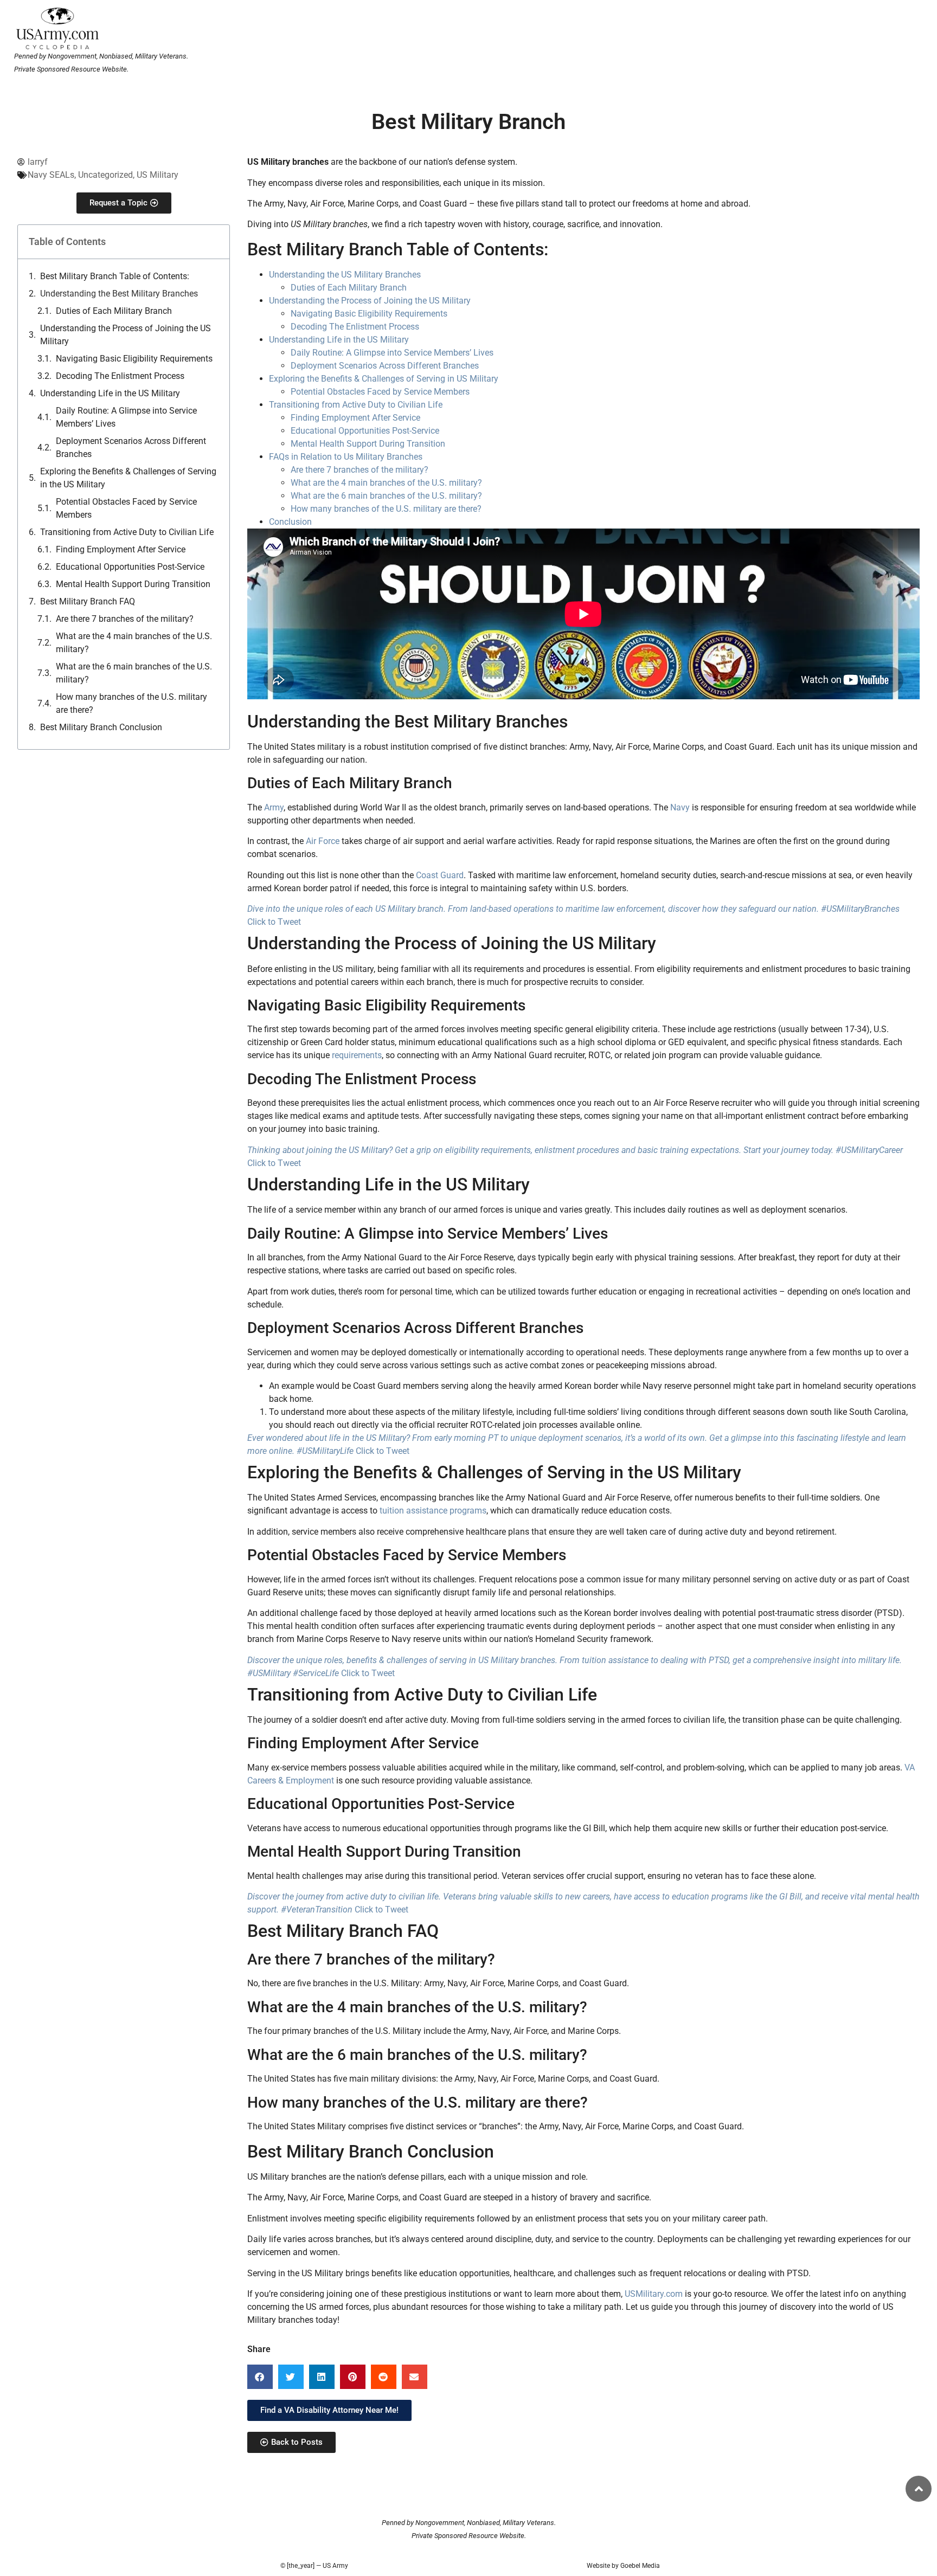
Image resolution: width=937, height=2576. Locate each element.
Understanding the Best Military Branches (119, 294)
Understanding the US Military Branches (345, 275)
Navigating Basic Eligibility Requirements (134, 359)
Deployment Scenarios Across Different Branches (131, 447)
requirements (357, 1055)
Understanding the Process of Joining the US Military (126, 335)
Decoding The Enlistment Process (120, 376)
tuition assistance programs (433, 1511)
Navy (680, 807)
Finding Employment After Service (121, 549)
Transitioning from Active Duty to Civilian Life (127, 532)
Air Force (323, 841)
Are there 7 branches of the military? (125, 619)
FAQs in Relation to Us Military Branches (346, 457)
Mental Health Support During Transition (133, 584)
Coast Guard (440, 875)
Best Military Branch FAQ (88, 601)
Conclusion (290, 522)
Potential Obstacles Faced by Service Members (126, 508)
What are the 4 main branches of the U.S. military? (134, 643)
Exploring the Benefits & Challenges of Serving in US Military (384, 379)
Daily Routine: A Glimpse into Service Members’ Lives (126, 417)
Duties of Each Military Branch (114, 311)
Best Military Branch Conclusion (101, 727)
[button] (260, 2377)
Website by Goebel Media (623, 2566)
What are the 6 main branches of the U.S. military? (134, 673)
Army (274, 807)
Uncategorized (105, 175)
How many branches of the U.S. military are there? (131, 703)
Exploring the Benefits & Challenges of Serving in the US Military (128, 478)
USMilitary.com (654, 2294)
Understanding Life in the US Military (110, 393)
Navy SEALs (51, 175)
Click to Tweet (274, 922)
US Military (158, 175)
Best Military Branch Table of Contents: (115, 276)
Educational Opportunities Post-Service (130, 567)
